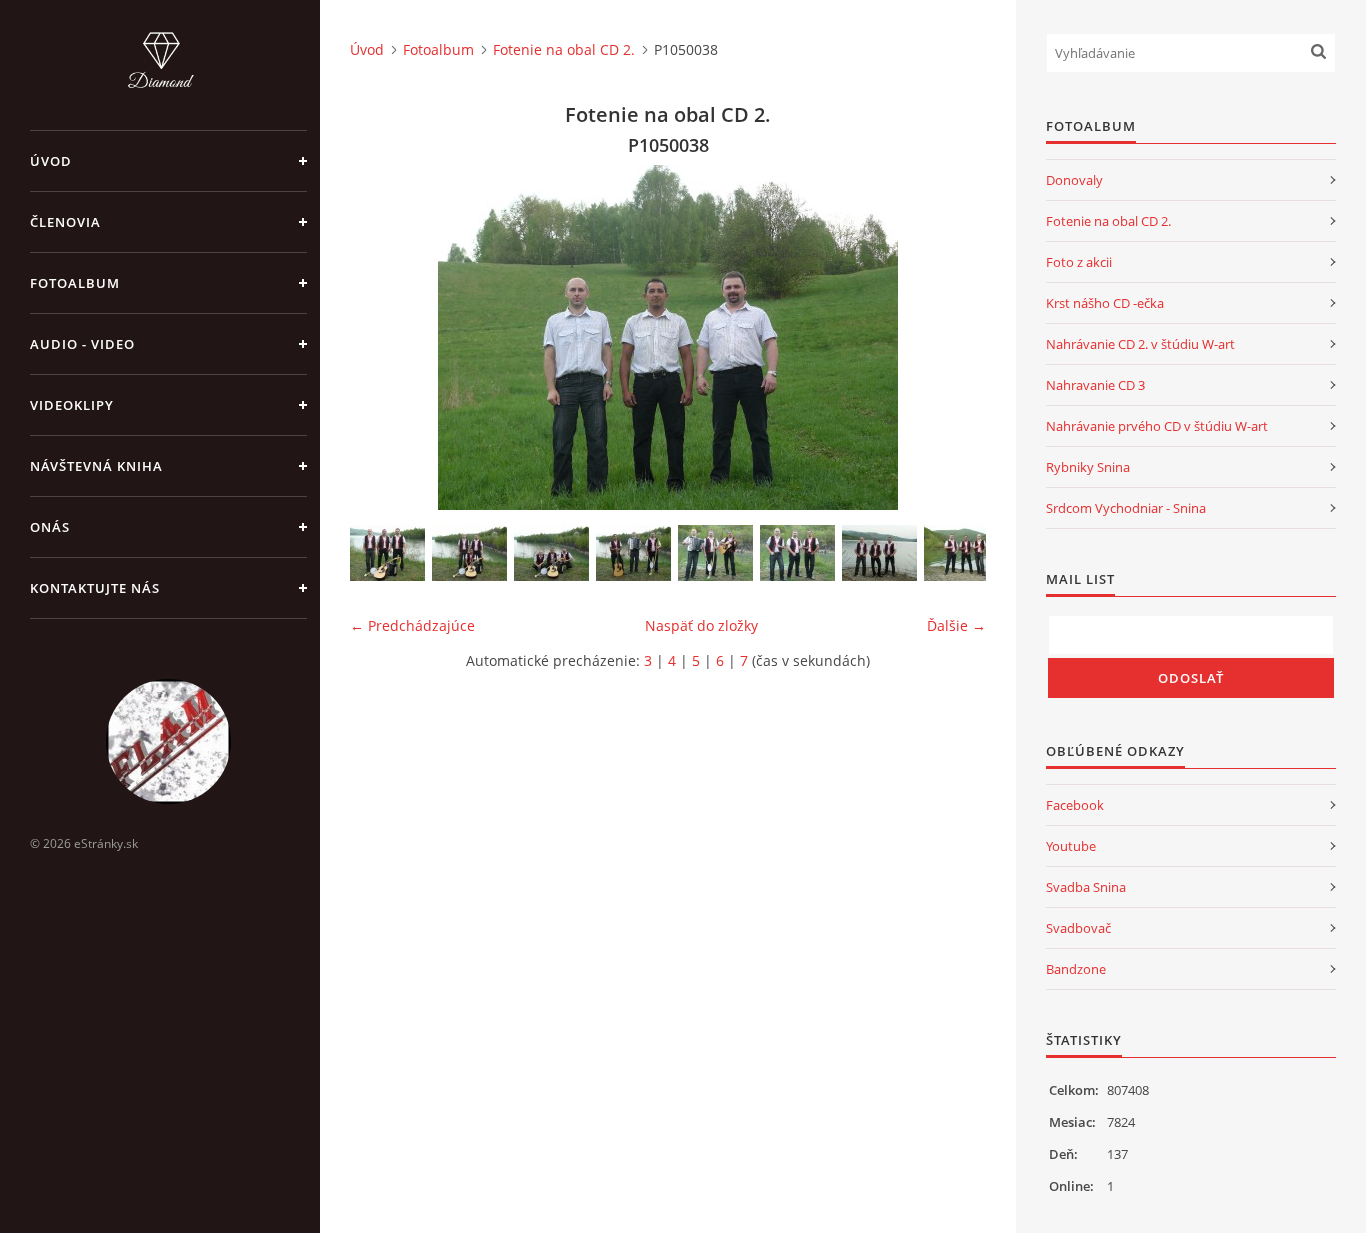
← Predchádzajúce (412, 625)
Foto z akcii (1079, 262)
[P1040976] (469, 553)
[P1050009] (961, 553)
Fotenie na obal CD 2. (564, 49)
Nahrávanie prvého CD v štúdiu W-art (1157, 426)
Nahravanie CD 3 (1095, 385)
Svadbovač (1078, 928)
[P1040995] (797, 553)
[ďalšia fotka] (953, 337)
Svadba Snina (1086, 887)
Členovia (65, 222)
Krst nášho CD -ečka (1105, 303)
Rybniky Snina (1088, 467)
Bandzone (1076, 969)
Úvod (51, 161)
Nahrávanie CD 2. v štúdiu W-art (1140, 344)
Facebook (1075, 805)
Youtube (1071, 846)
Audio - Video (82, 344)
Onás (50, 527)
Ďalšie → (956, 625)
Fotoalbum (75, 283)
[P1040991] (715, 553)
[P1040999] (879, 553)
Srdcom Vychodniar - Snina (1126, 508)
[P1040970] (387, 553)
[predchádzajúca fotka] (382, 337)
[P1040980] (633, 553)
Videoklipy (72, 405)
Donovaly (1074, 180)
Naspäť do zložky (701, 625)
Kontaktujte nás (95, 588)
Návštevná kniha (96, 466)
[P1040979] (551, 553)
